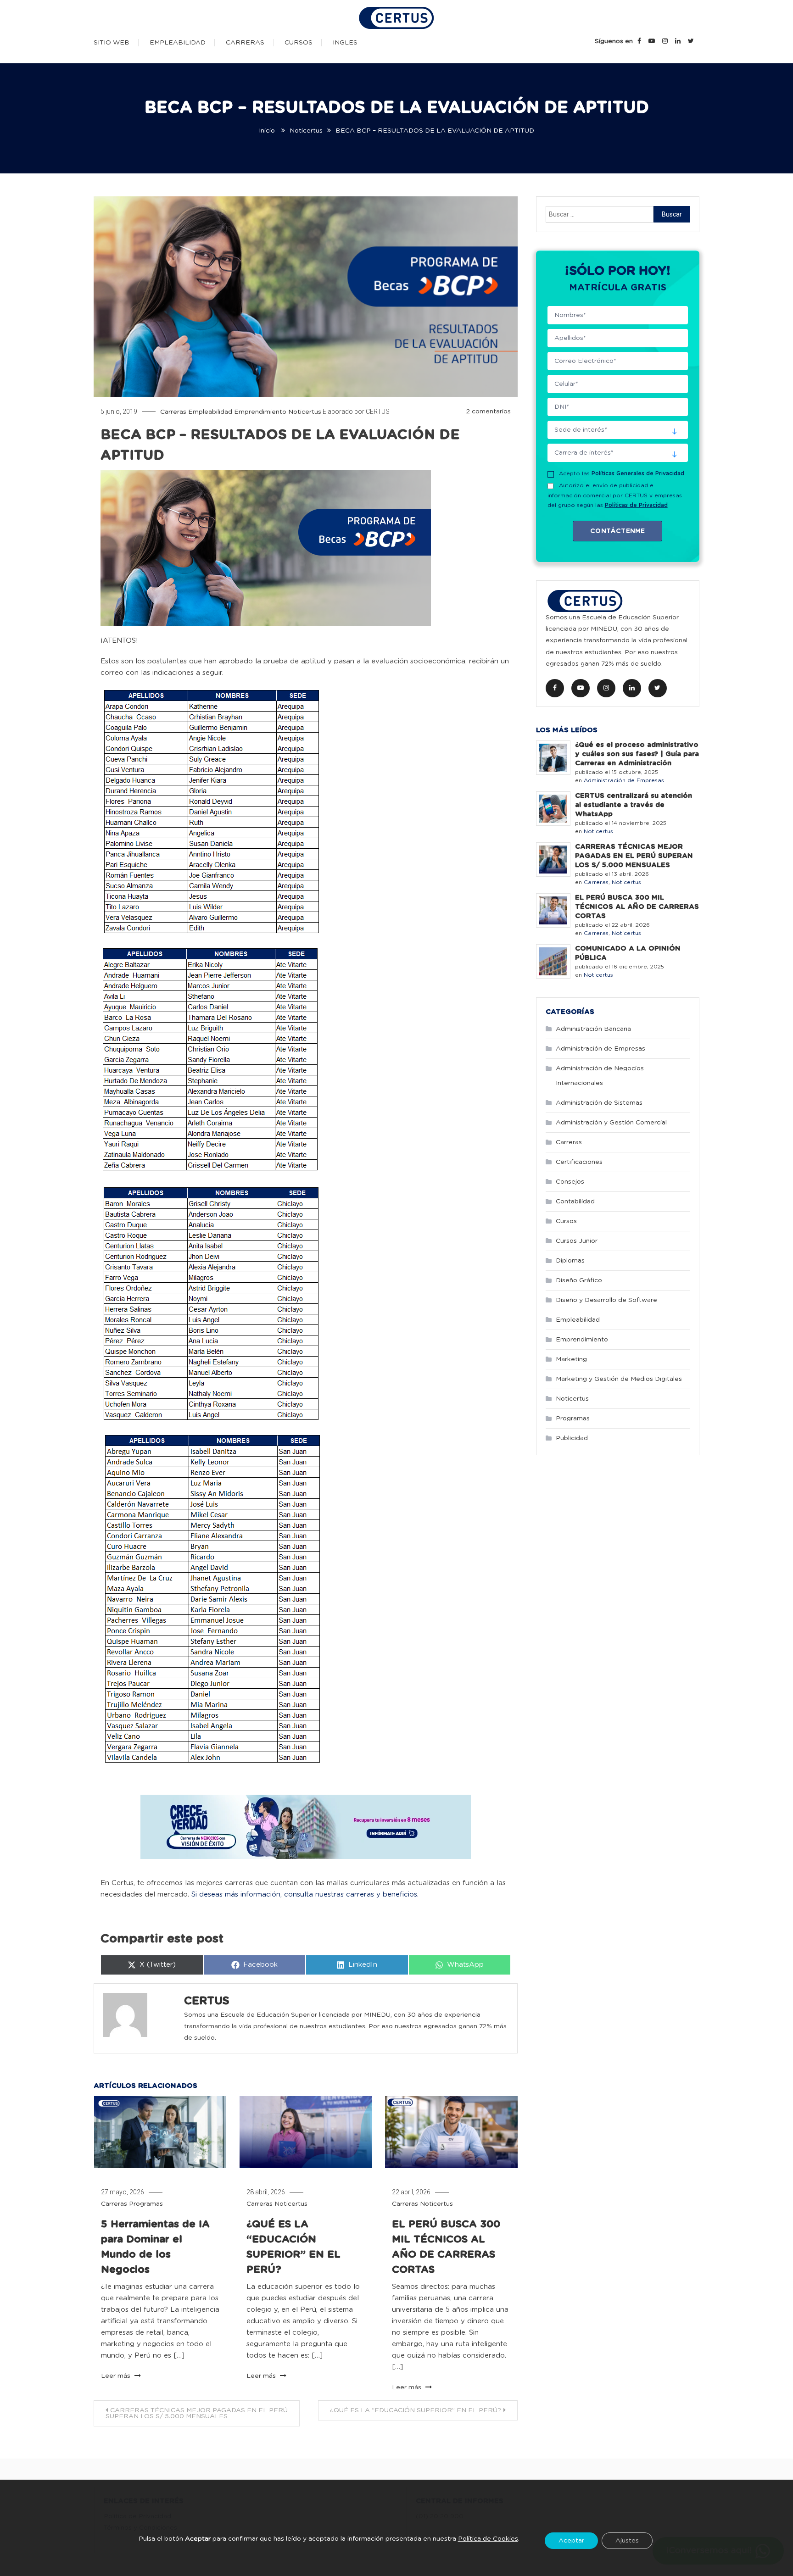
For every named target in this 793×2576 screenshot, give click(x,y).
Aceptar (571, 2541)
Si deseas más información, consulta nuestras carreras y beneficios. (305, 1894)
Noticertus (305, 412)
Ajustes (627, 2541)
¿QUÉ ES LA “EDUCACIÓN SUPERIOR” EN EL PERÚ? (416, 2410)
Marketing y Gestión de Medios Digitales (619, 1379)
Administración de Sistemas (599, 1103)
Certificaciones (579, 1162)
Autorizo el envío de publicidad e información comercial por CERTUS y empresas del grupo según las (615, 495)
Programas (146, 2204)
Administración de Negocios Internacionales (600, 1076)
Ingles (345, 43)
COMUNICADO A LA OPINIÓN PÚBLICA (628, 953)
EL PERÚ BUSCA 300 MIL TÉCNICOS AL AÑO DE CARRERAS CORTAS (637, 907)
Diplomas (570, 1261)
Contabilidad (575, 1202)
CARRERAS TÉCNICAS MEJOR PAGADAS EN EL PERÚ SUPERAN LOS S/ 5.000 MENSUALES (197, 2413)
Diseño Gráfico (579, 1280)
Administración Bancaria (593, 1029)
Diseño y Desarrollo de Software (606, 1300)
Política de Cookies (488, 2538)
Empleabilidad (178, 43)
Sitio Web (112, 43)
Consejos (570, 1182)
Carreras (245, 43)
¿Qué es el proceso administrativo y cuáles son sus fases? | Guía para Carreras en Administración (637, 754)
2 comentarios (489, 412)
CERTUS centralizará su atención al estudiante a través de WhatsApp (634, 805)
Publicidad (572, 1438)
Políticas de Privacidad (636, 505)
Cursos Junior (577, 1241)
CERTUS (378, 412)
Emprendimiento (260, 412)
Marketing (571, 1359)
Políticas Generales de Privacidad (638, 473)
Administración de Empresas (624, 780)
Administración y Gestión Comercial (611, 1123)
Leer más (117, 2376)
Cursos (299, 43)
